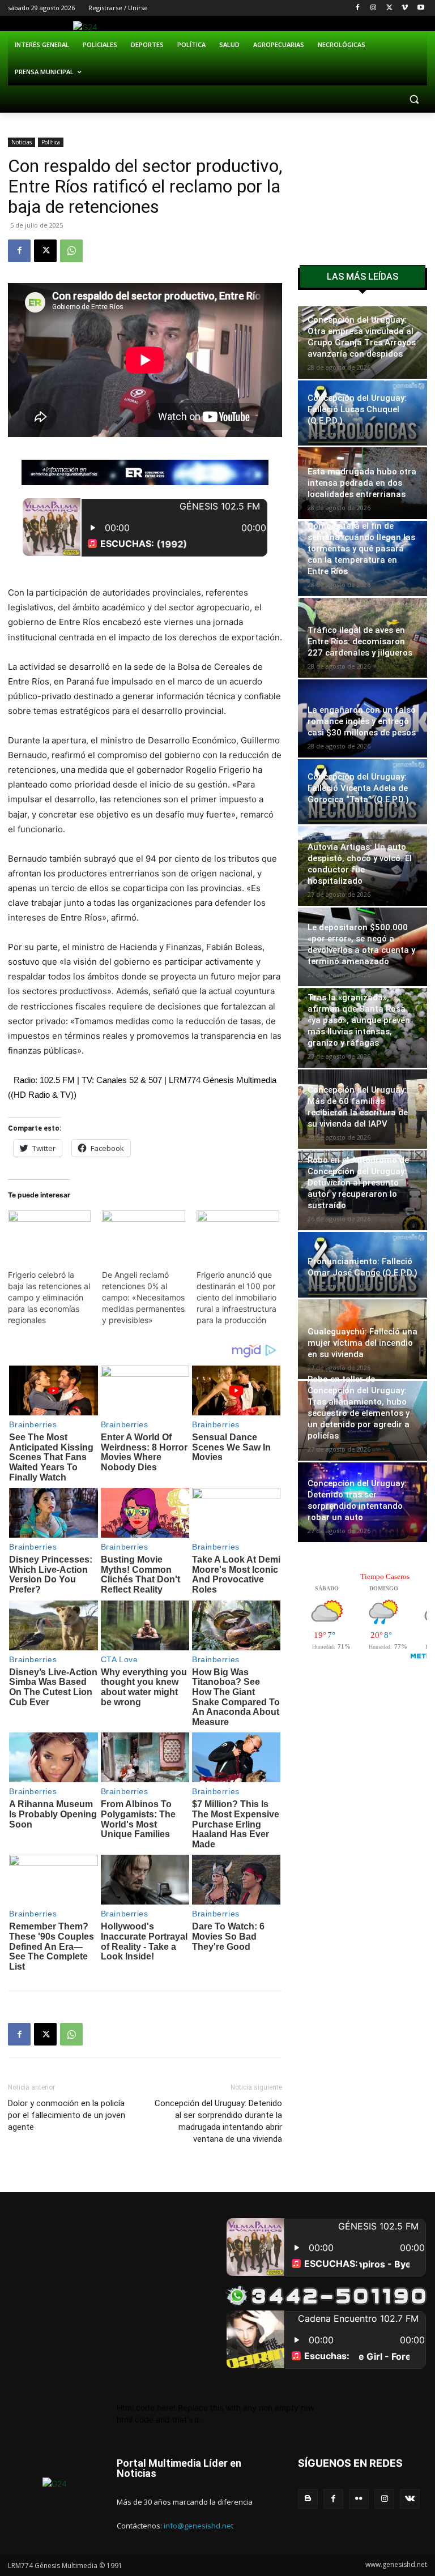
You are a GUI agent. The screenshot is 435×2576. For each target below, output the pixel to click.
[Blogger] (308, 2499)
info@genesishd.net (199, 2526)
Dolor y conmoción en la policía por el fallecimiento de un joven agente (67, 2115)
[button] (414, 99)
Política (51, 142)
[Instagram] (374, 8)
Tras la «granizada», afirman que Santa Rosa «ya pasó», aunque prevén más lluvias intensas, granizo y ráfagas (359, 1020)
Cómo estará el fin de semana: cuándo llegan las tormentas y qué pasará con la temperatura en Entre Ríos (361, 549)
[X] (389, 8)
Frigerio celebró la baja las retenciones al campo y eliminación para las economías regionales (49, 1297)
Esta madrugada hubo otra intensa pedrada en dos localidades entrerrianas (362, 483)
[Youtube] (421, 8)
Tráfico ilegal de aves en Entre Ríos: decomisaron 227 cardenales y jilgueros (360, 641)
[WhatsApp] (71, 251)
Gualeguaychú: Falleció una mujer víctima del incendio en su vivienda (362, 1343)
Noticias (22, 142)
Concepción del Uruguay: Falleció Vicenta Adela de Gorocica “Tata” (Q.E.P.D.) (358, 788)
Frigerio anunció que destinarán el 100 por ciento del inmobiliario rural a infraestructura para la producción (236, 1297)
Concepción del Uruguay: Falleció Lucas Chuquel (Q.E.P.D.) (357, 409)
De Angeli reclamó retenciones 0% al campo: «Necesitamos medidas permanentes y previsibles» (143, 1297)
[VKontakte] (410, 2499)
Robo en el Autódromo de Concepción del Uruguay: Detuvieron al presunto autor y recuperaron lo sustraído (358, 1183)
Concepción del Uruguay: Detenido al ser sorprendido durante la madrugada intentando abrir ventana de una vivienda (218, 2121)
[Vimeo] (405, 8)
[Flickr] (359, 2499)
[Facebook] (358, 8)
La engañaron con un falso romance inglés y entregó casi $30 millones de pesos (362, 721)
